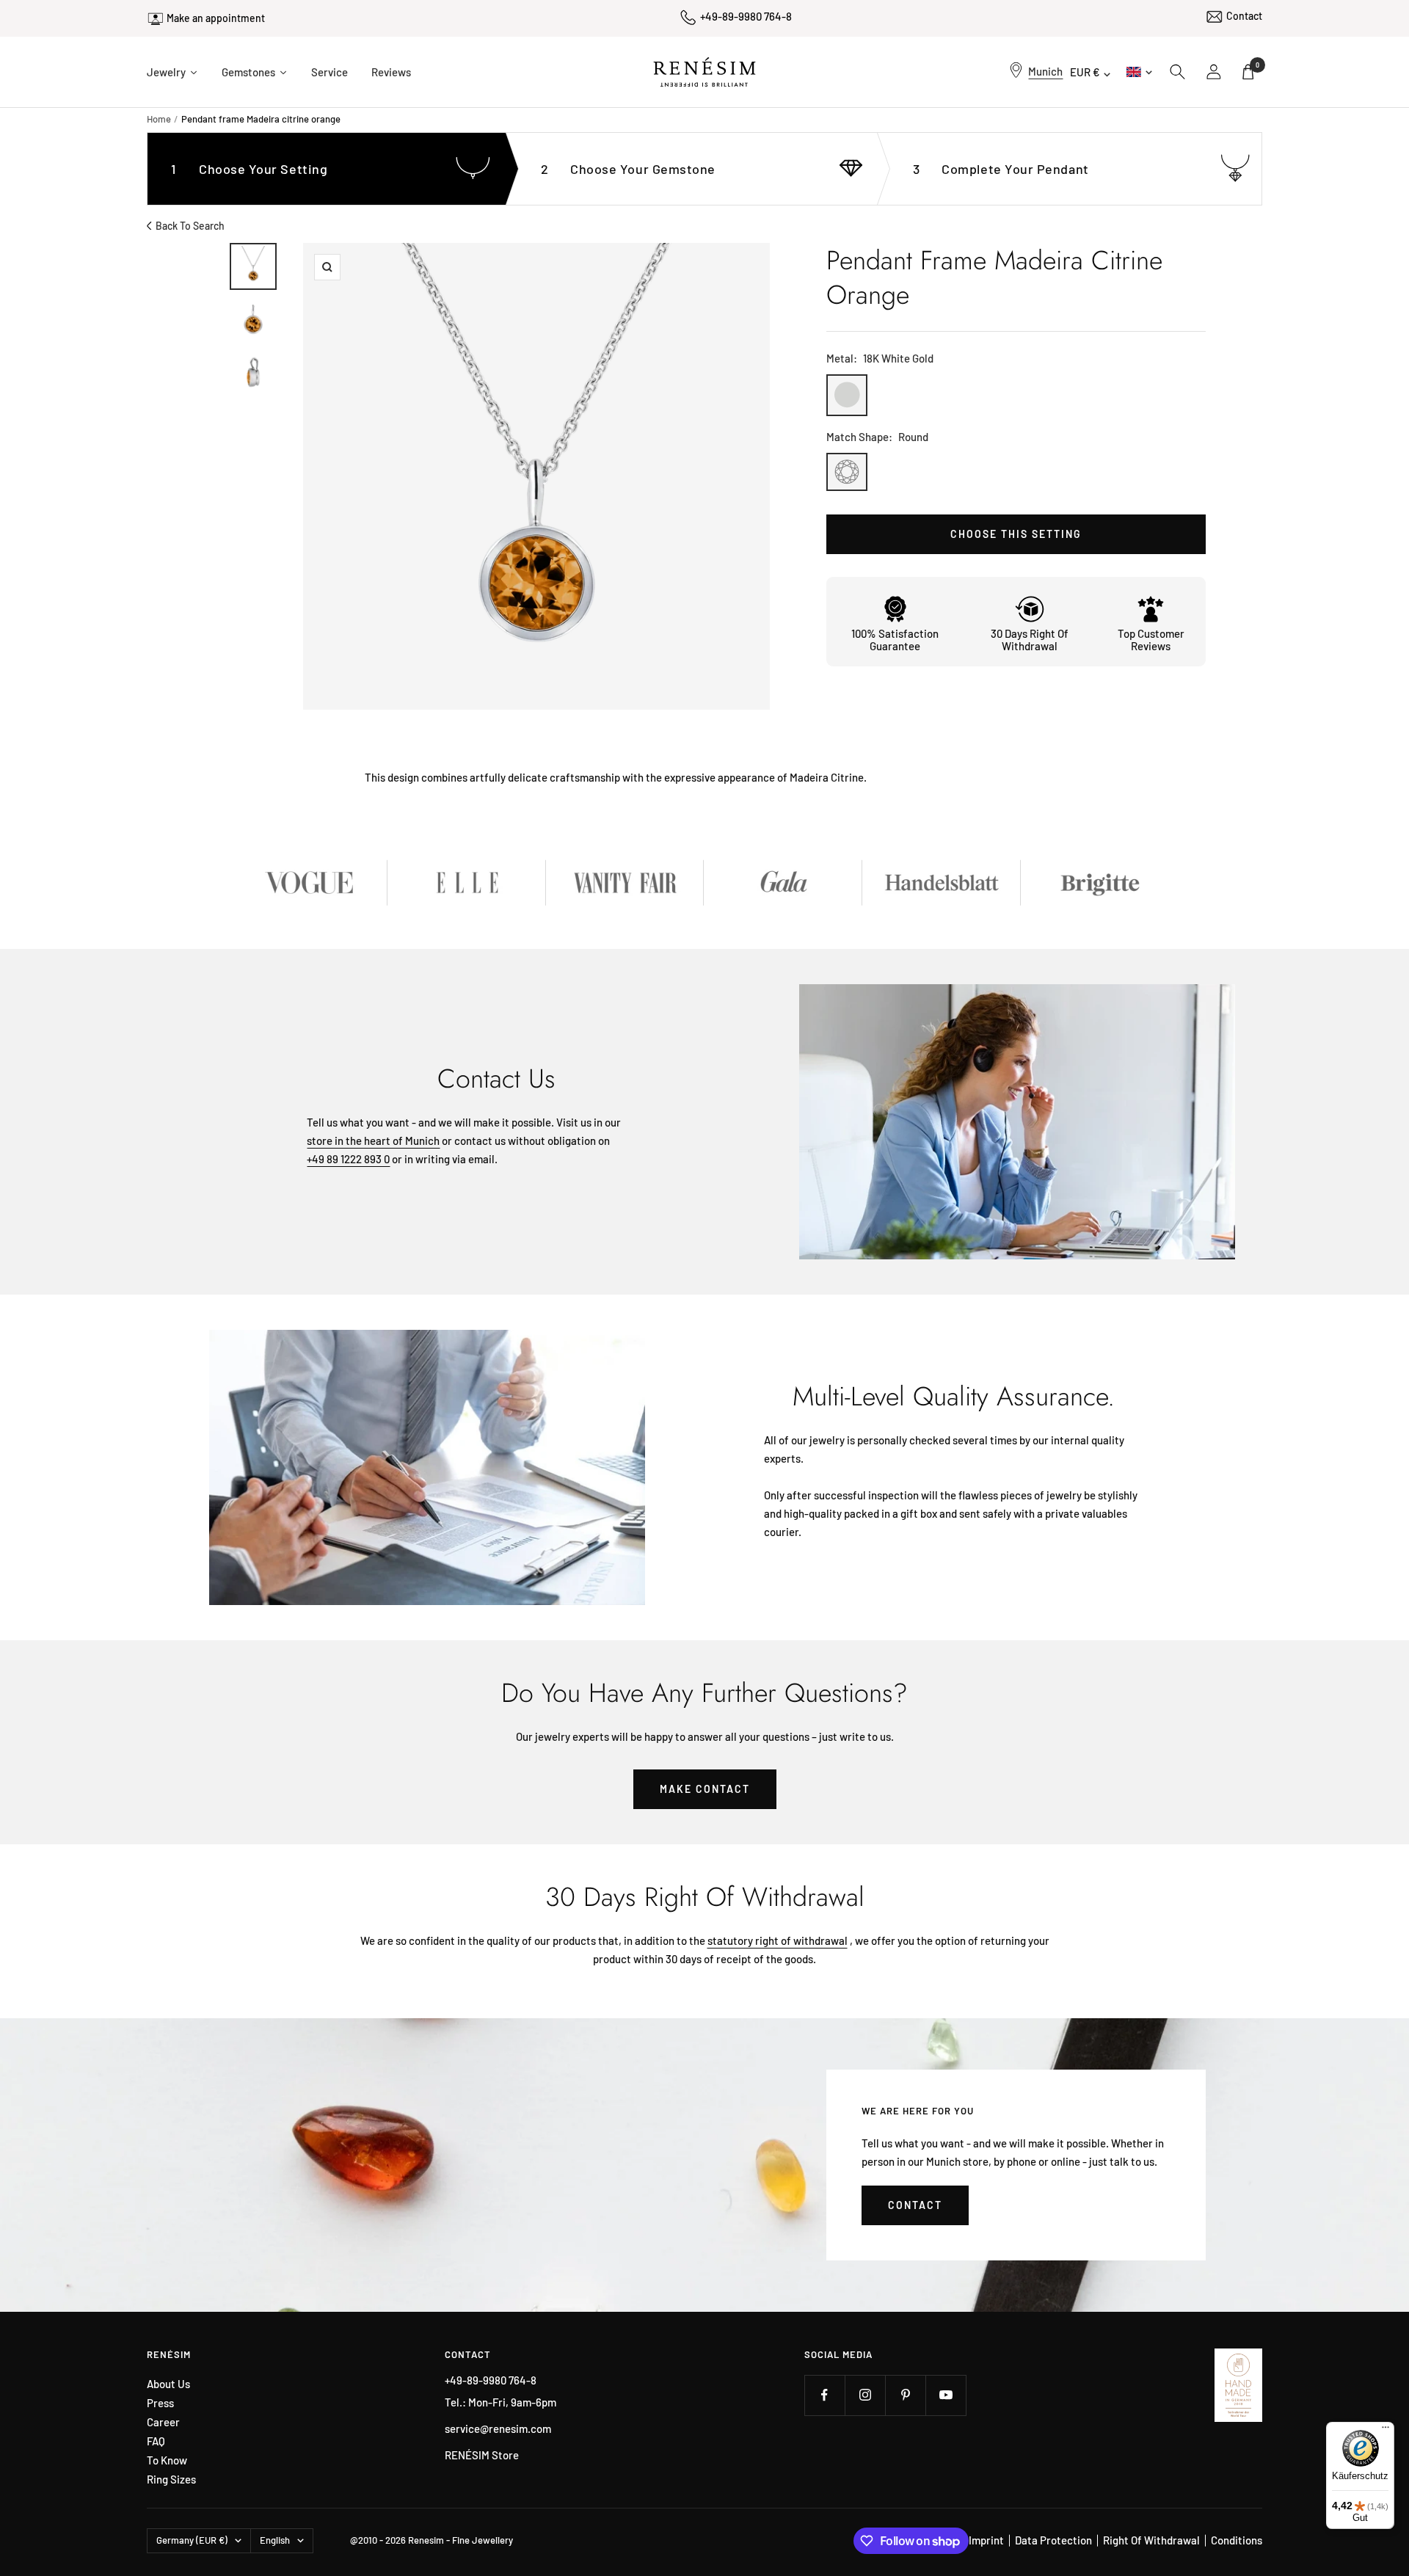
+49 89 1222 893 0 (348, 1159)
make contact (705, 1789)
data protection (1053, 2540)
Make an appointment (216, 18)
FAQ (156, 2441)
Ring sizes (171, 2479)
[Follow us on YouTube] (946, 2395)
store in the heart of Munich (373, 1140)
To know (167, 2460)
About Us (168, 2384)
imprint (986, 2540)
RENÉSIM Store (482, 2455)
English (1138, 72)
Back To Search (190, 226)
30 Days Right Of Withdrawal (1030, 640)
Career (163, 2422)
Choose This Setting (1016, 534)
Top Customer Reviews (1151, 640)
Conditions (1237, 2540)
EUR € (1085, 72)
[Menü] (1386, 2431)
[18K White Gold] (847, 395)
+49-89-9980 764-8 (746, 16)
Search (1178, 72)
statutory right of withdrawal (778, 1940)
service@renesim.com (498, 2428)
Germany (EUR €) (192, 2540)
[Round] (847, 472)
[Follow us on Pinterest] (905, 2395)
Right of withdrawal (1151, 2540)
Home (159, 119)
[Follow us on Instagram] (865, 2395)
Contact (1244, 16)
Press (160, 2403)
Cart (1257, 65)
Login (1215, 72)
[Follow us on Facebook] (824, 2395)
